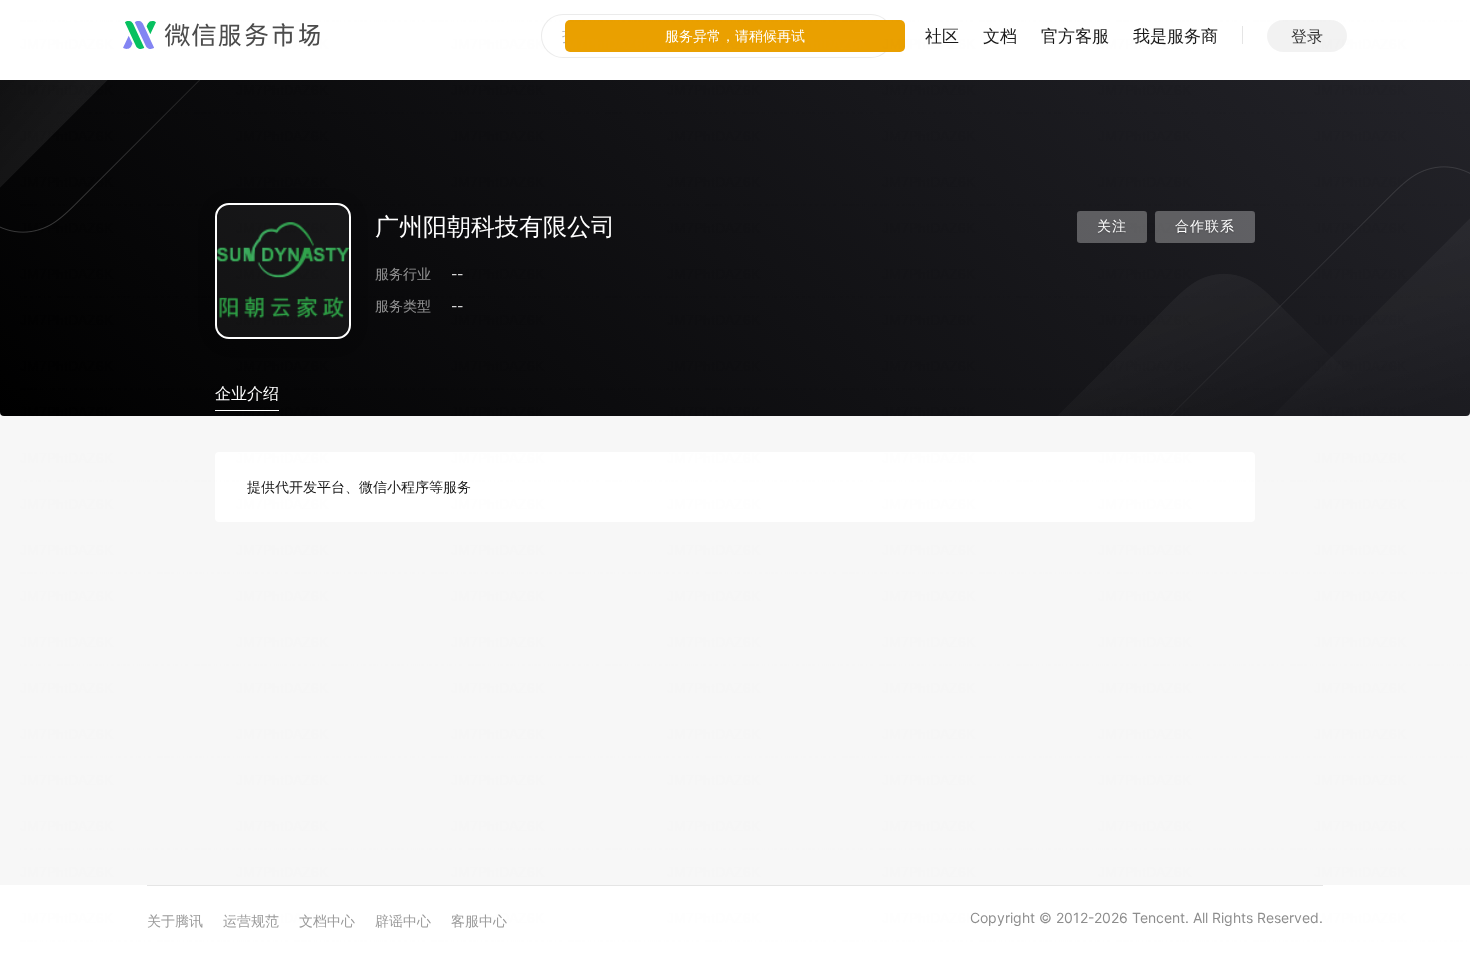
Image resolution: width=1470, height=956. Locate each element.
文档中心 (327, 920)
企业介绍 (247, 393)
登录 (1307, 36)
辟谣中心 (403, 920)
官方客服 (1075, 36)
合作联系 (1205, 226)
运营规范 (251, 920)
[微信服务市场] (221, 36)
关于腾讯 (175, 920)
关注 (1112, 226)
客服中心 (479, 920)
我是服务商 (1175, 36)
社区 (942, 36)
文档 (1000, 36)
